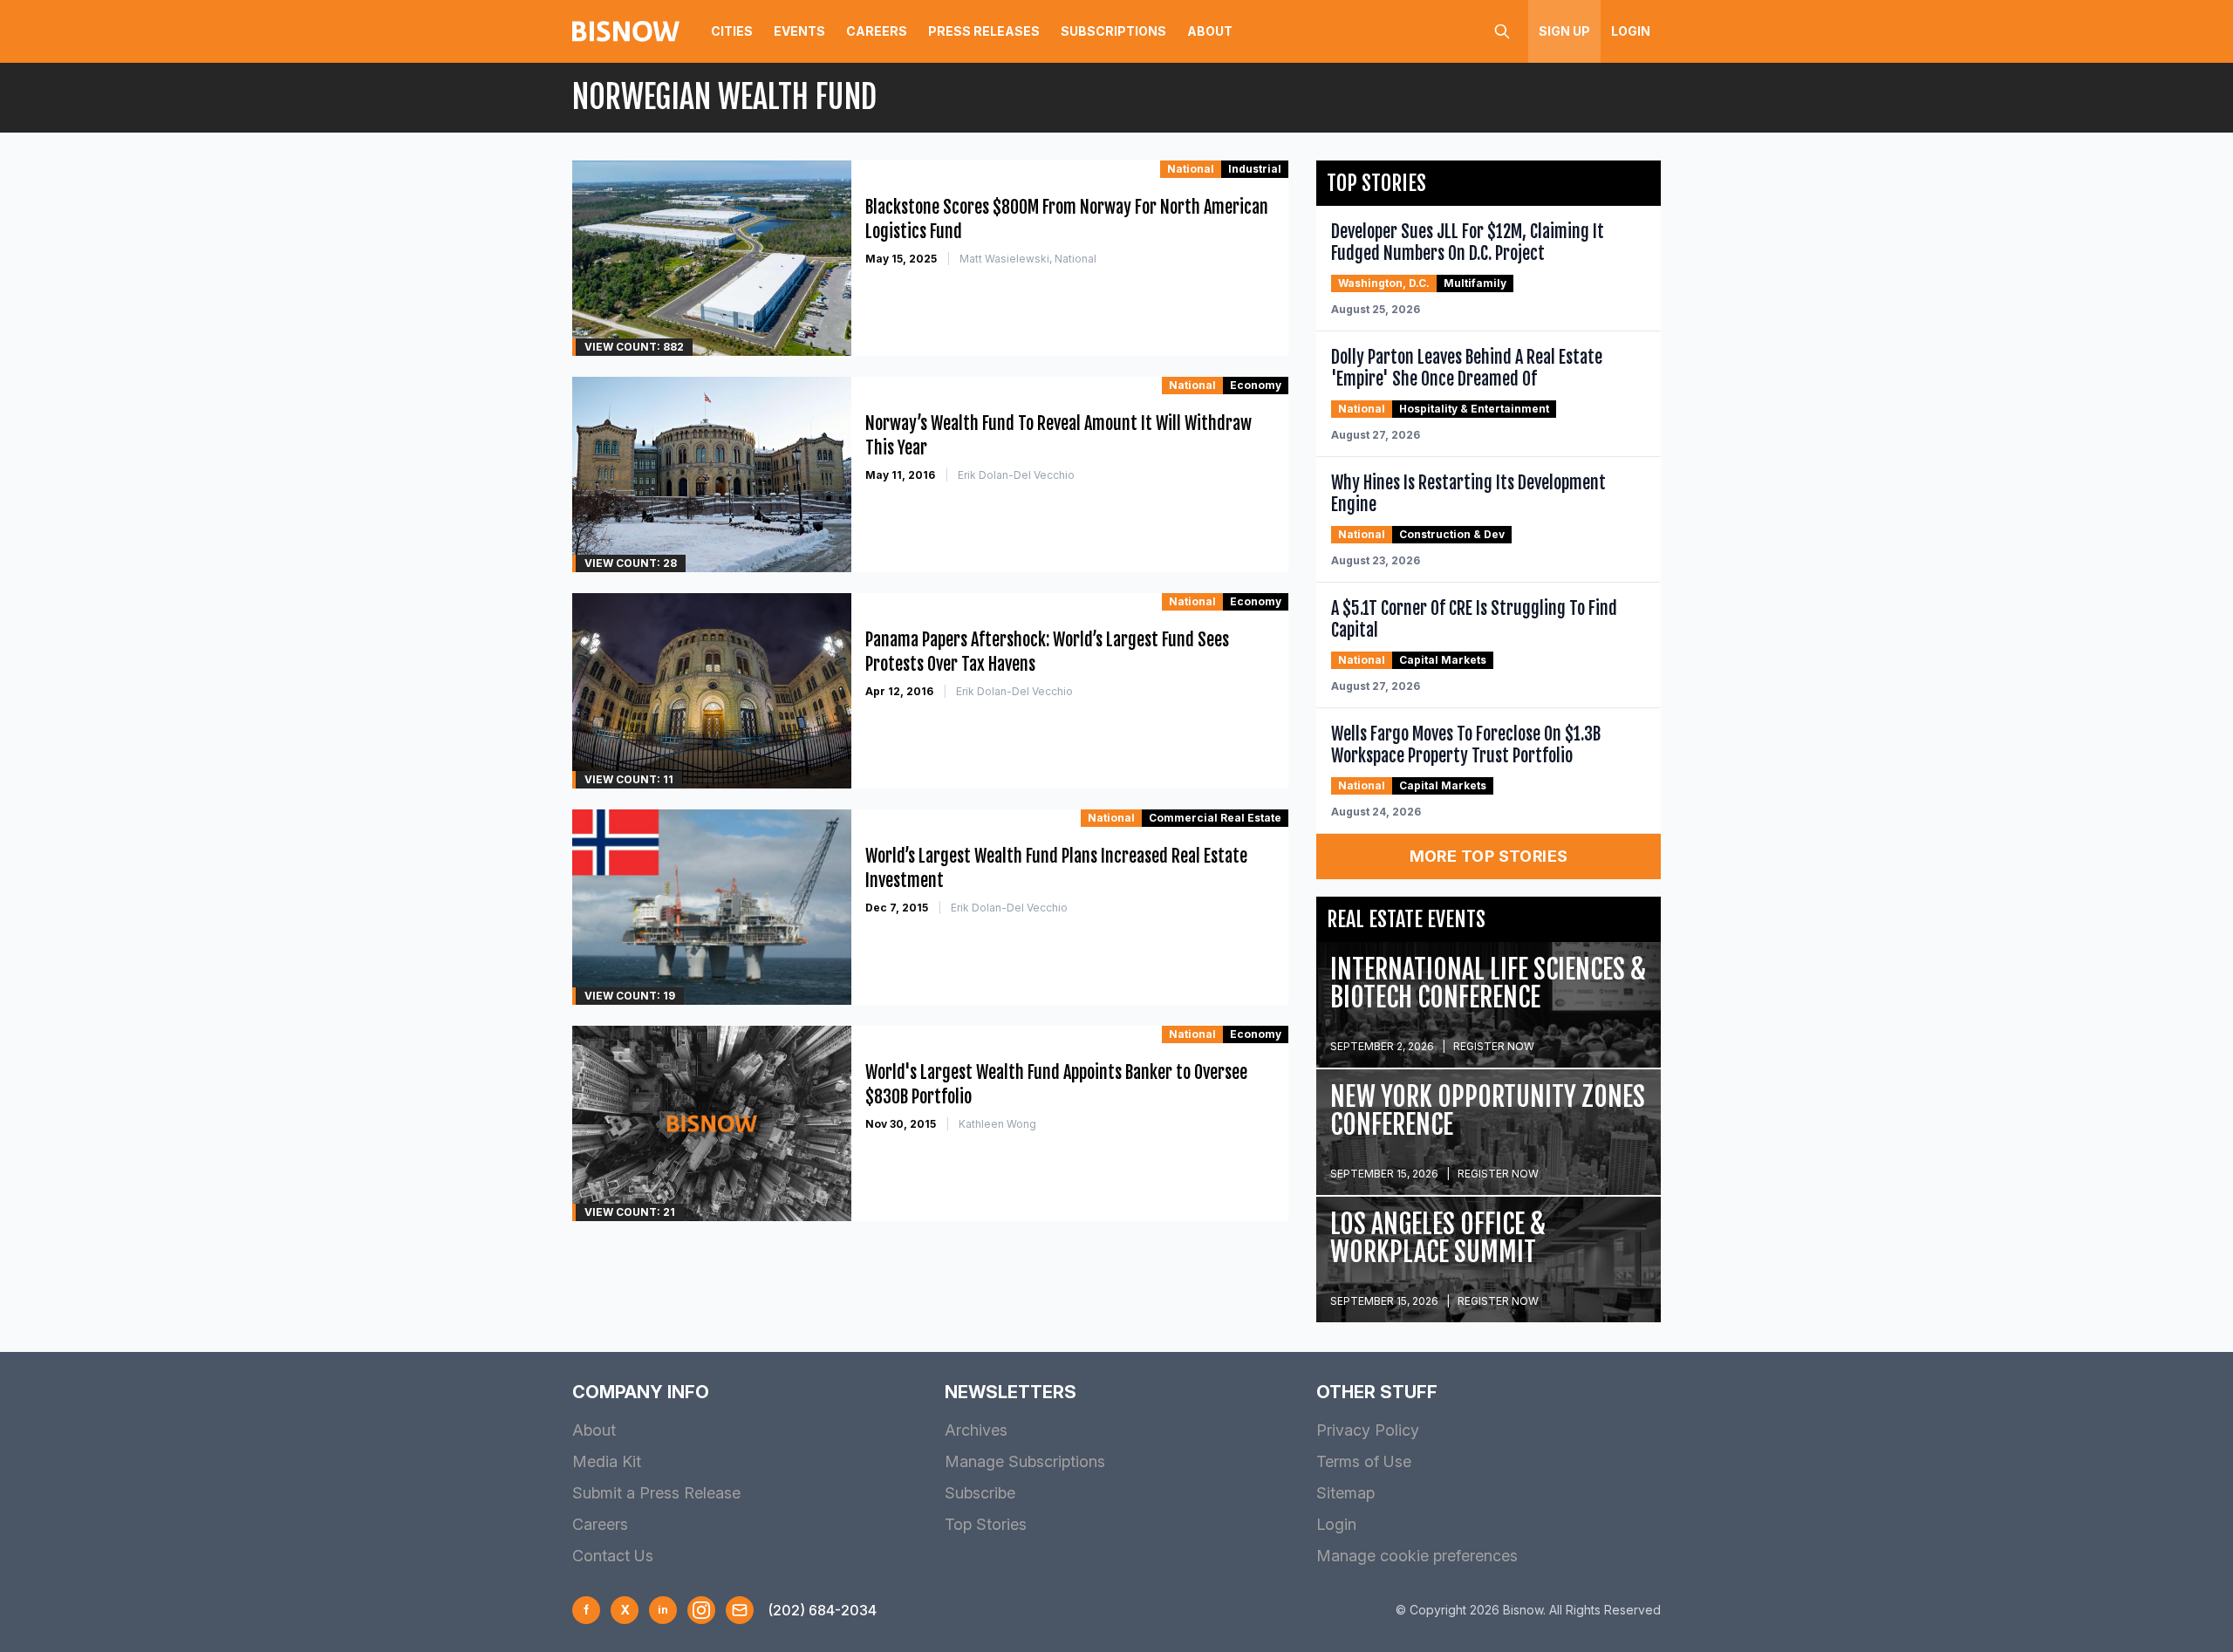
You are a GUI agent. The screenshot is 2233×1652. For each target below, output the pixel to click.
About (1210, 31)
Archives (976, 1430)
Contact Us (613, 1556)
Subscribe (980, 1493)
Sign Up (1564, 31)
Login (1631, 31)
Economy (1256, 385)
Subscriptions (1113, 31)
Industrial (1255, 169)
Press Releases (984, 31)
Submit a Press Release (656, 1493)
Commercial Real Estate (1215, 818)
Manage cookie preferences (1417, 1556)
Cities (732, 31)
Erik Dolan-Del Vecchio (1016, 475)
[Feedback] (740, 1610)
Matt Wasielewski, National (1028, 259)
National (1191, 169)
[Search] (1502, 31)
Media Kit (607, 1461)
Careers (877, 31)
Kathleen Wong (997, 1124)
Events (799, 31)
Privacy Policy (1368, 1430)
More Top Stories (1489, 856)
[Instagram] (701, 1610)
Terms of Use (1364, 1461)
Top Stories (986, 1524)
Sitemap (1345, 1493)
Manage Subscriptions (1025, 1461)
